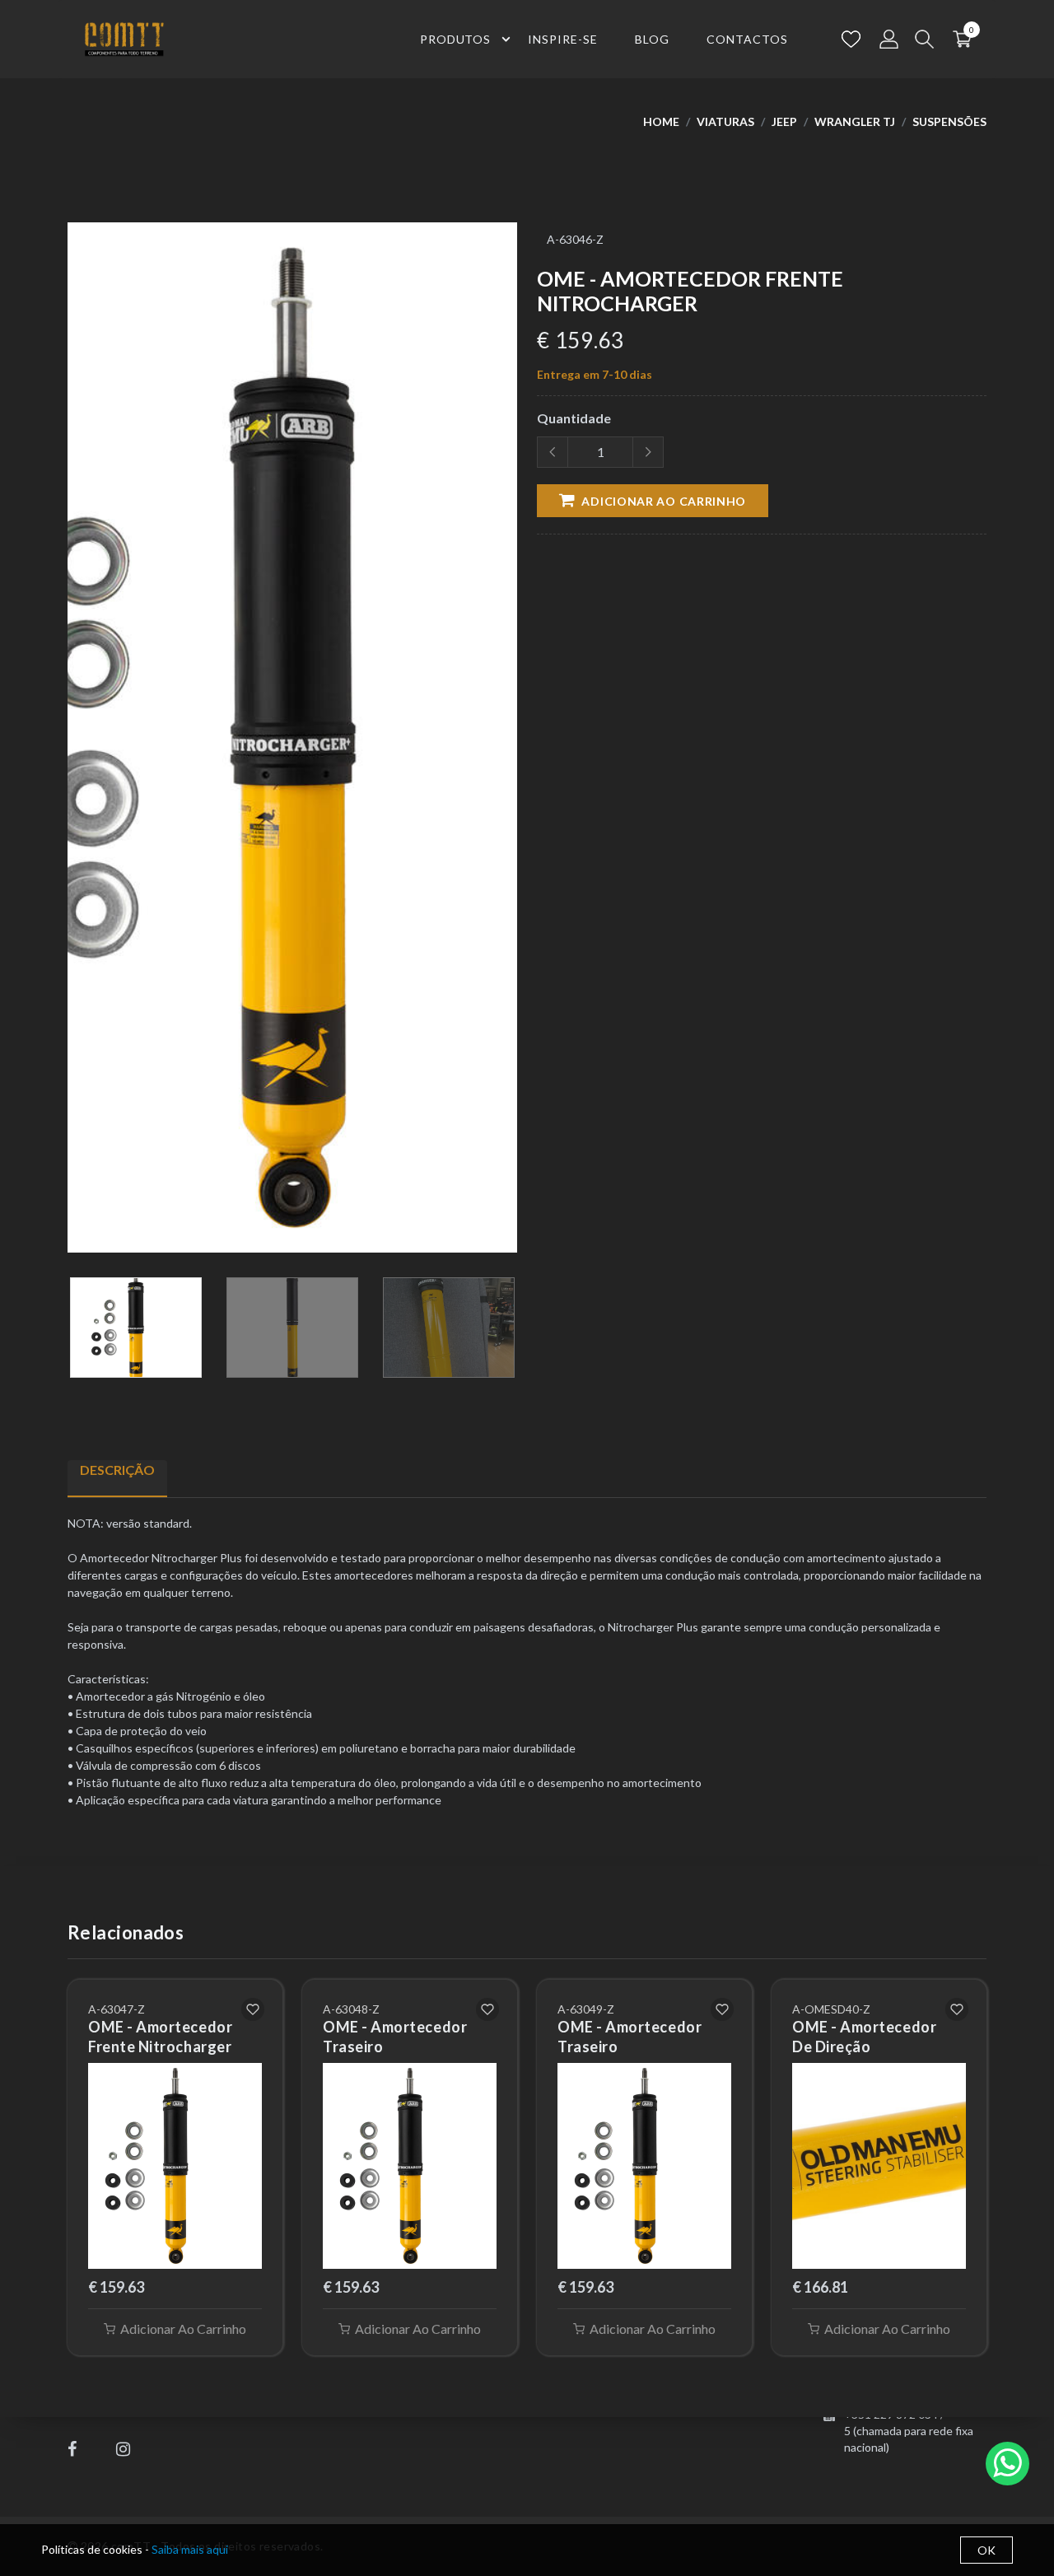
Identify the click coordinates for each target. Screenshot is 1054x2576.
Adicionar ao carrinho (662, 501)
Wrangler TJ (855, 121)
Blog (652, 39)
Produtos (456, 39)
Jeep (784, 121)
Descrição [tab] (117, 1470)
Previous (77, 744)
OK (986, 2550)
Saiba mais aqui (190, 2549)
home (661, 121)
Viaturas (725, 121)
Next (508, 744)
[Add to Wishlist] (253, 2009)
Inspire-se (563, 39)
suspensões (949, 121)
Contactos (747, 39)
